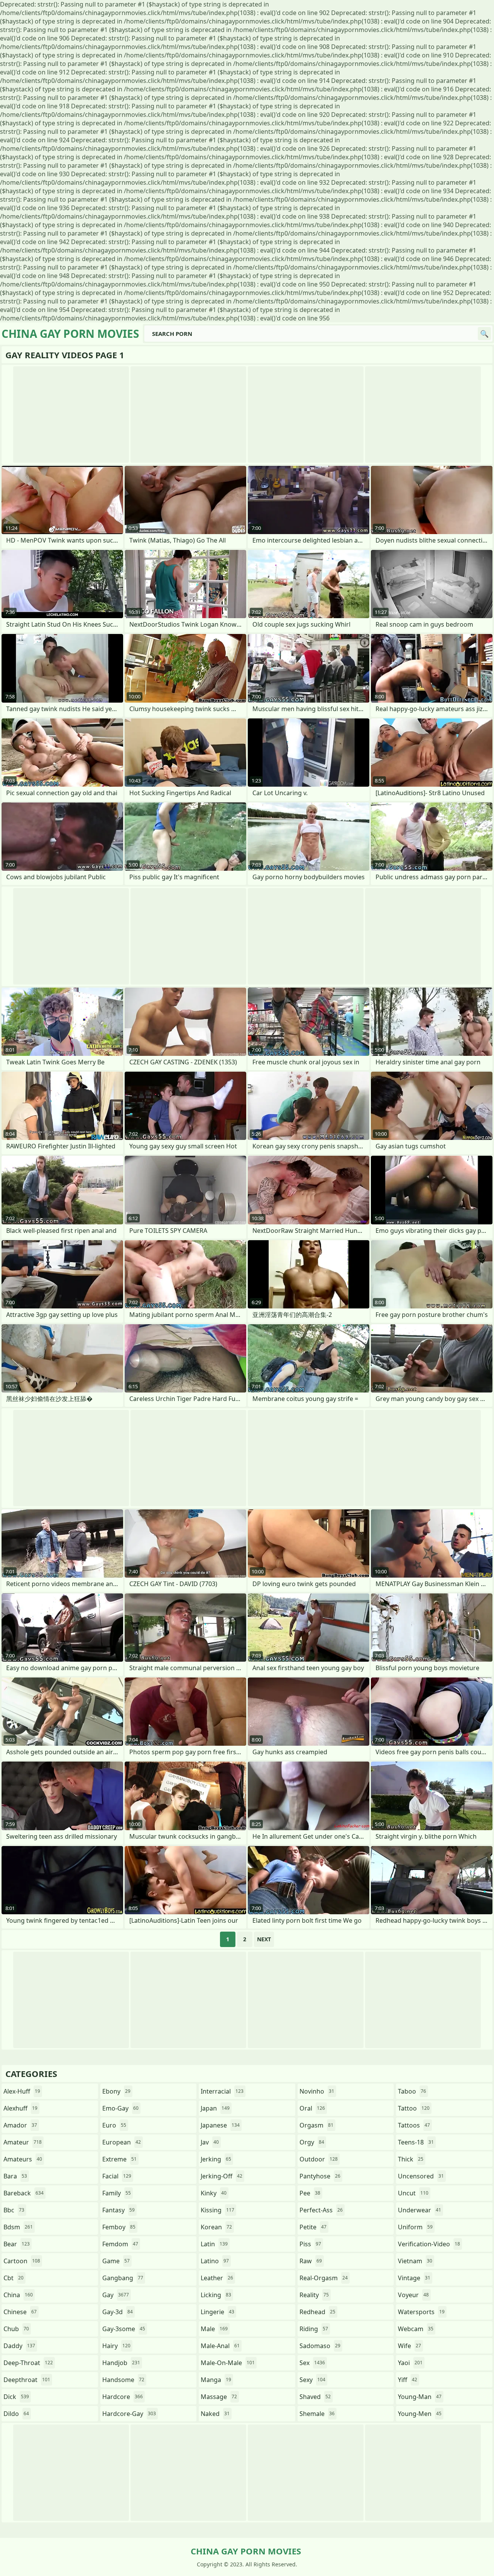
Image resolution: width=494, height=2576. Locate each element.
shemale (317, 2414)
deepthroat (27, 2380)
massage (219, 2397)
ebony (116, 2091)
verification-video (429, 2244)
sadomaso (320, 2346)
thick (411, 2159)
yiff (408, 2380)
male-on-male (228, 2363)
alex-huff (22, 2091)
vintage (414, 2278)
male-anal (220, 2346)
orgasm (316, 2125)
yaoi (410, 2363)
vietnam (415, 2261)
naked (215, 2414)
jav (210, 2142)
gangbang (123, 2278)
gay (116, 2295)
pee (310, 2193)
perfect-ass (321, 2210)
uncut (413, 2193)
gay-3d (118, 2312)
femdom (120, 2244)
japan (215, 2108)
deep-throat (28, 2363)
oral (312, 2108)
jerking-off (222, 2176)
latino (215, 2261)
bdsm (18, 2227)
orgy (312, 2142)
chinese (20, 2312)
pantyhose (320, 2176)
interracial (222, 2091)
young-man (420, 2397)
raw (311, 2261)
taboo (412, 2091)
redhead (317, 2312)
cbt (14, 2278)
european (122, 2142)
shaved (315, 2397)
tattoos (414, 2125)
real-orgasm (324, 2278)
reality (314, 2295)
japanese (220, 2125)
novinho (317, 2091)
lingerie (217, 2312)
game (116, 2261)
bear (17, 2244)
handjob (121, 2363)
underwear (420, 2210)
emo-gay (120, 2108)
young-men (420, 2414)
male (214, 2329)
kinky (214, 2193)
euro (114, 2125)
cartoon (22, 2261)
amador (20, 2125)
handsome (123, 2380)
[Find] (484, 334)
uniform (415, 2227)
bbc (14, 2210)
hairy (116, 2346)
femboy (119, 2227)
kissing (217, 2210)
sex (312, 2363)
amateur (23, 2142)
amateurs (23, 2159)
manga (216, 2380)
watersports (421, 2312)
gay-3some (124, 2329)
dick (16, 2397)
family (117, 2193)
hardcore (123, 2397)
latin (214, 2244)
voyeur (413, 2295)
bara (15, 2176)
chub (16, 2329)
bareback (24, 2193)
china (18, 2295)
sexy (312, 2380)
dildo (16, 2414)
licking (216, 2295)
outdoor (319, 2159)
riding (314, 2329)
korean (216, 2227)
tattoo (414, 2108)
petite (313, 2227)
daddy (19, 2346)
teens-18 (416, 2142)
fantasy (118, 2210)
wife (409, 2346)
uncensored (421, 2176)
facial (117, 2176)
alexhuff (20, 2108)
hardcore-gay (129, 2414)
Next (264, 1939)
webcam (416, 2329)
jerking (216, 2159)
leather (217, 2278)
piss (310, 2244)
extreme (119, 2159)
